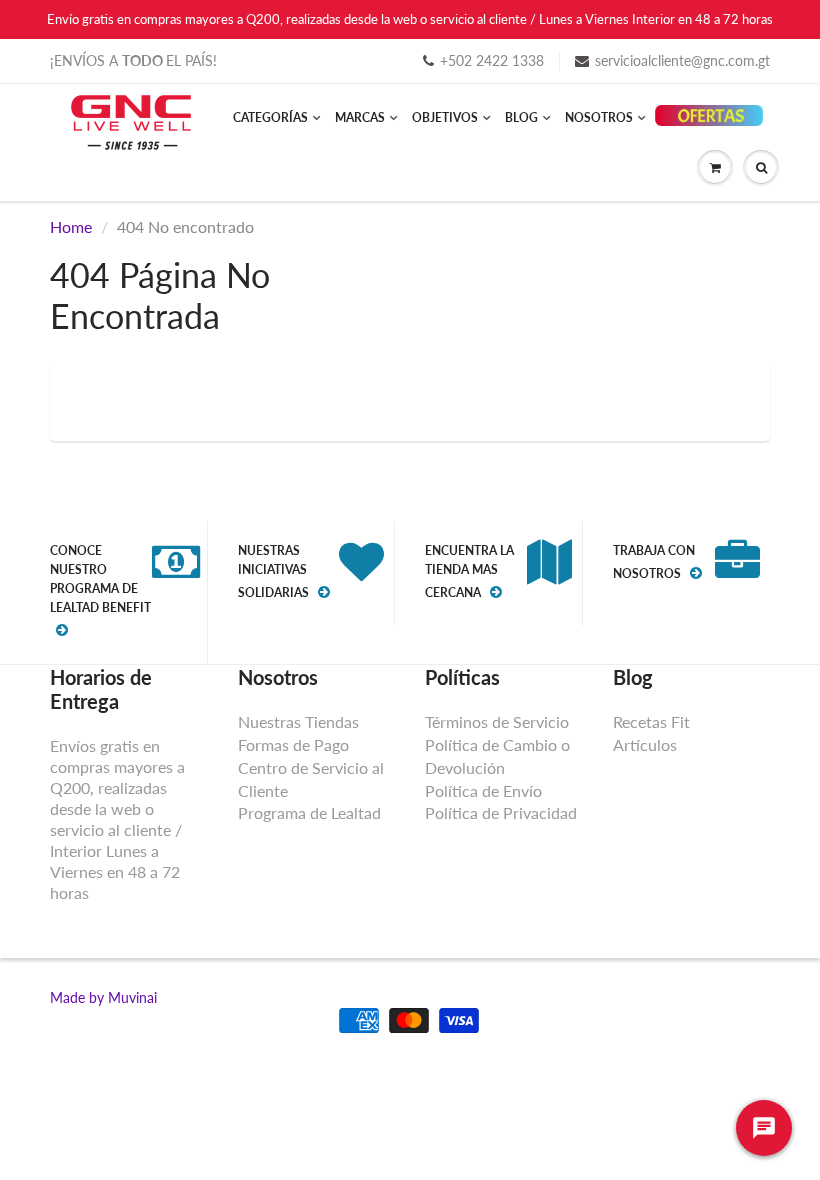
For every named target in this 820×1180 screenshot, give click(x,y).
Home (71, 226)
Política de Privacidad (501, 812)
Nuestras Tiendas (298, 721)
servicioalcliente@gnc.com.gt (682, 60)
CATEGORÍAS (270, 117)
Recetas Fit (651, 721)
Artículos (645, 744)
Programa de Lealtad (309, 812)
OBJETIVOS (445, 117)
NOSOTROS (599, 117)
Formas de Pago (293, 744)
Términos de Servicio (497, 721)
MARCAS (360, 117)
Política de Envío (483, 790)
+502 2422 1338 (492, 60)
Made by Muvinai (103, 997)
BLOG (521, 117)
